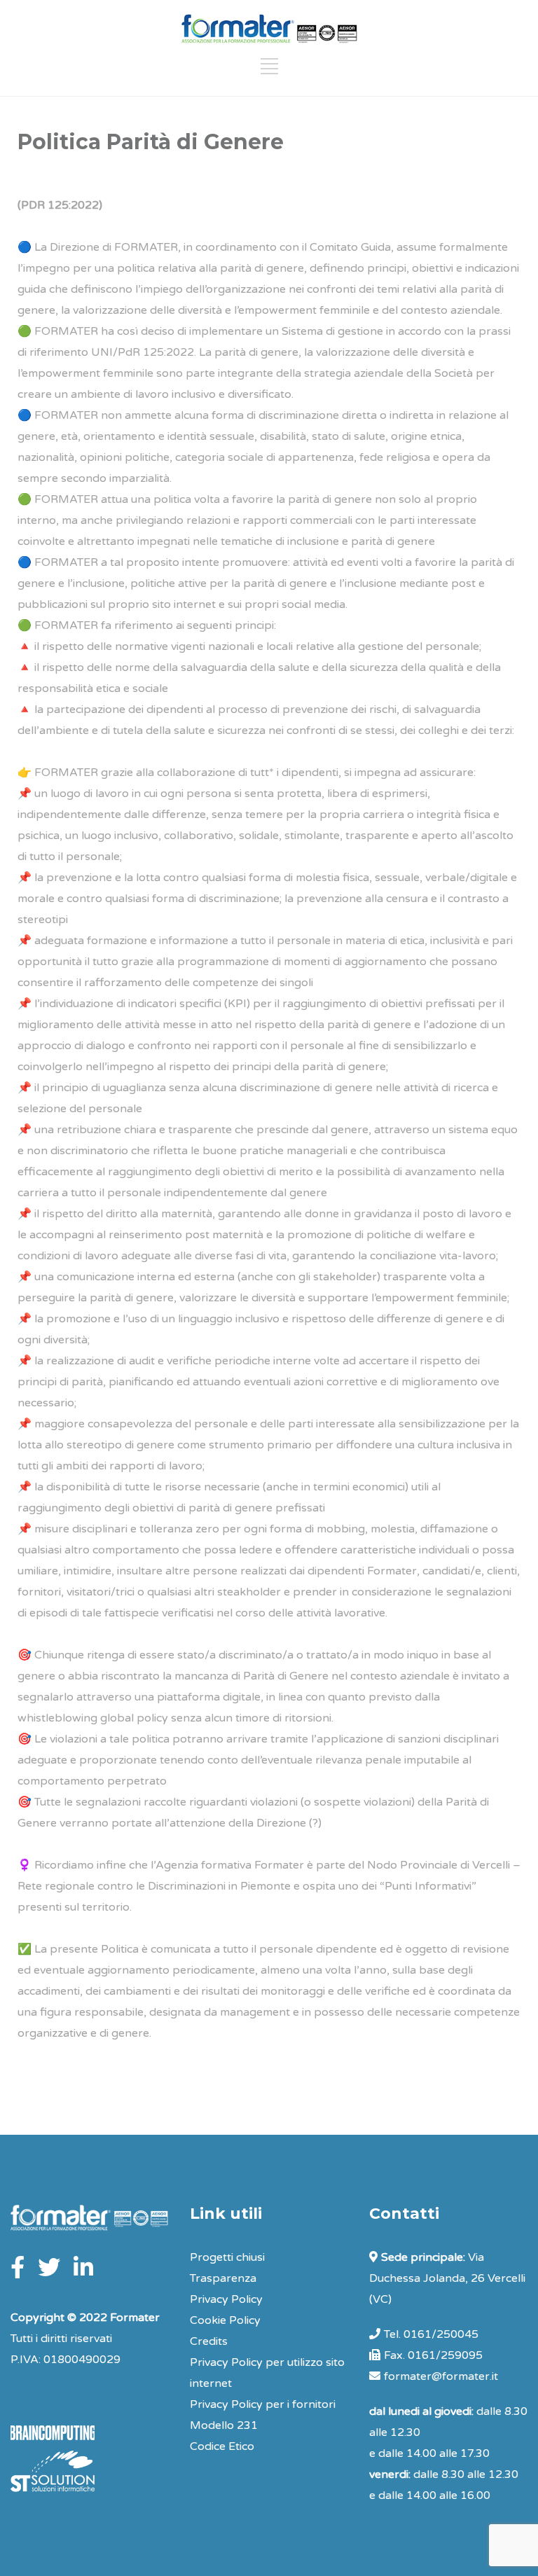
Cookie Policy (225, 2320)
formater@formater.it (441, 2376)
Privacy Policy (226, 2299)
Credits (209, 2341)
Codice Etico (222, 2446)
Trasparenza (223, 2278)
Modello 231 (224, 2425)
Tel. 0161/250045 (431, 2334)
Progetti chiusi (227, 2257)
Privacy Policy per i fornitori (263, 2404)
